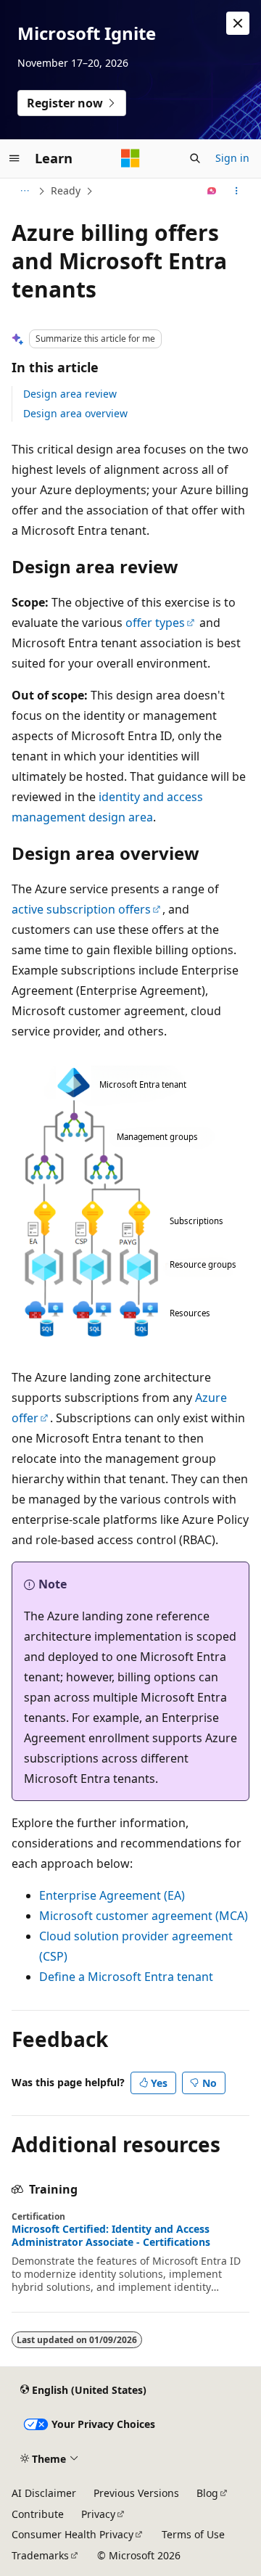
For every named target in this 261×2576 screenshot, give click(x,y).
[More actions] (237, 191)
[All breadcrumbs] (24, 191)
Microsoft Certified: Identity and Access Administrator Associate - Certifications (111, 2236)
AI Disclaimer (44, 2493)
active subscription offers (81, 909)
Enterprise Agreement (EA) (112, 1895)
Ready (66, 190)
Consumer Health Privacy (72, 2534)
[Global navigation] (14, 158)
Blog (207, 2493)
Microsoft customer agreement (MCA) (144, 1916)
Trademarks (40, 2555)
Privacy (98, 2514)
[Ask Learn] (212, 191)
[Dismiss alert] (238, 23)
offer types (155, 623)
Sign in (232, 158)
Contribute (38, 2514)
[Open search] (195, 158)
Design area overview (75, 413)
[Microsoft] (130, 158)
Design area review (70, 394)
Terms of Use (193, 2534)
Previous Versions (136, 2493)
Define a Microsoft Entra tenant (126, 1977)
